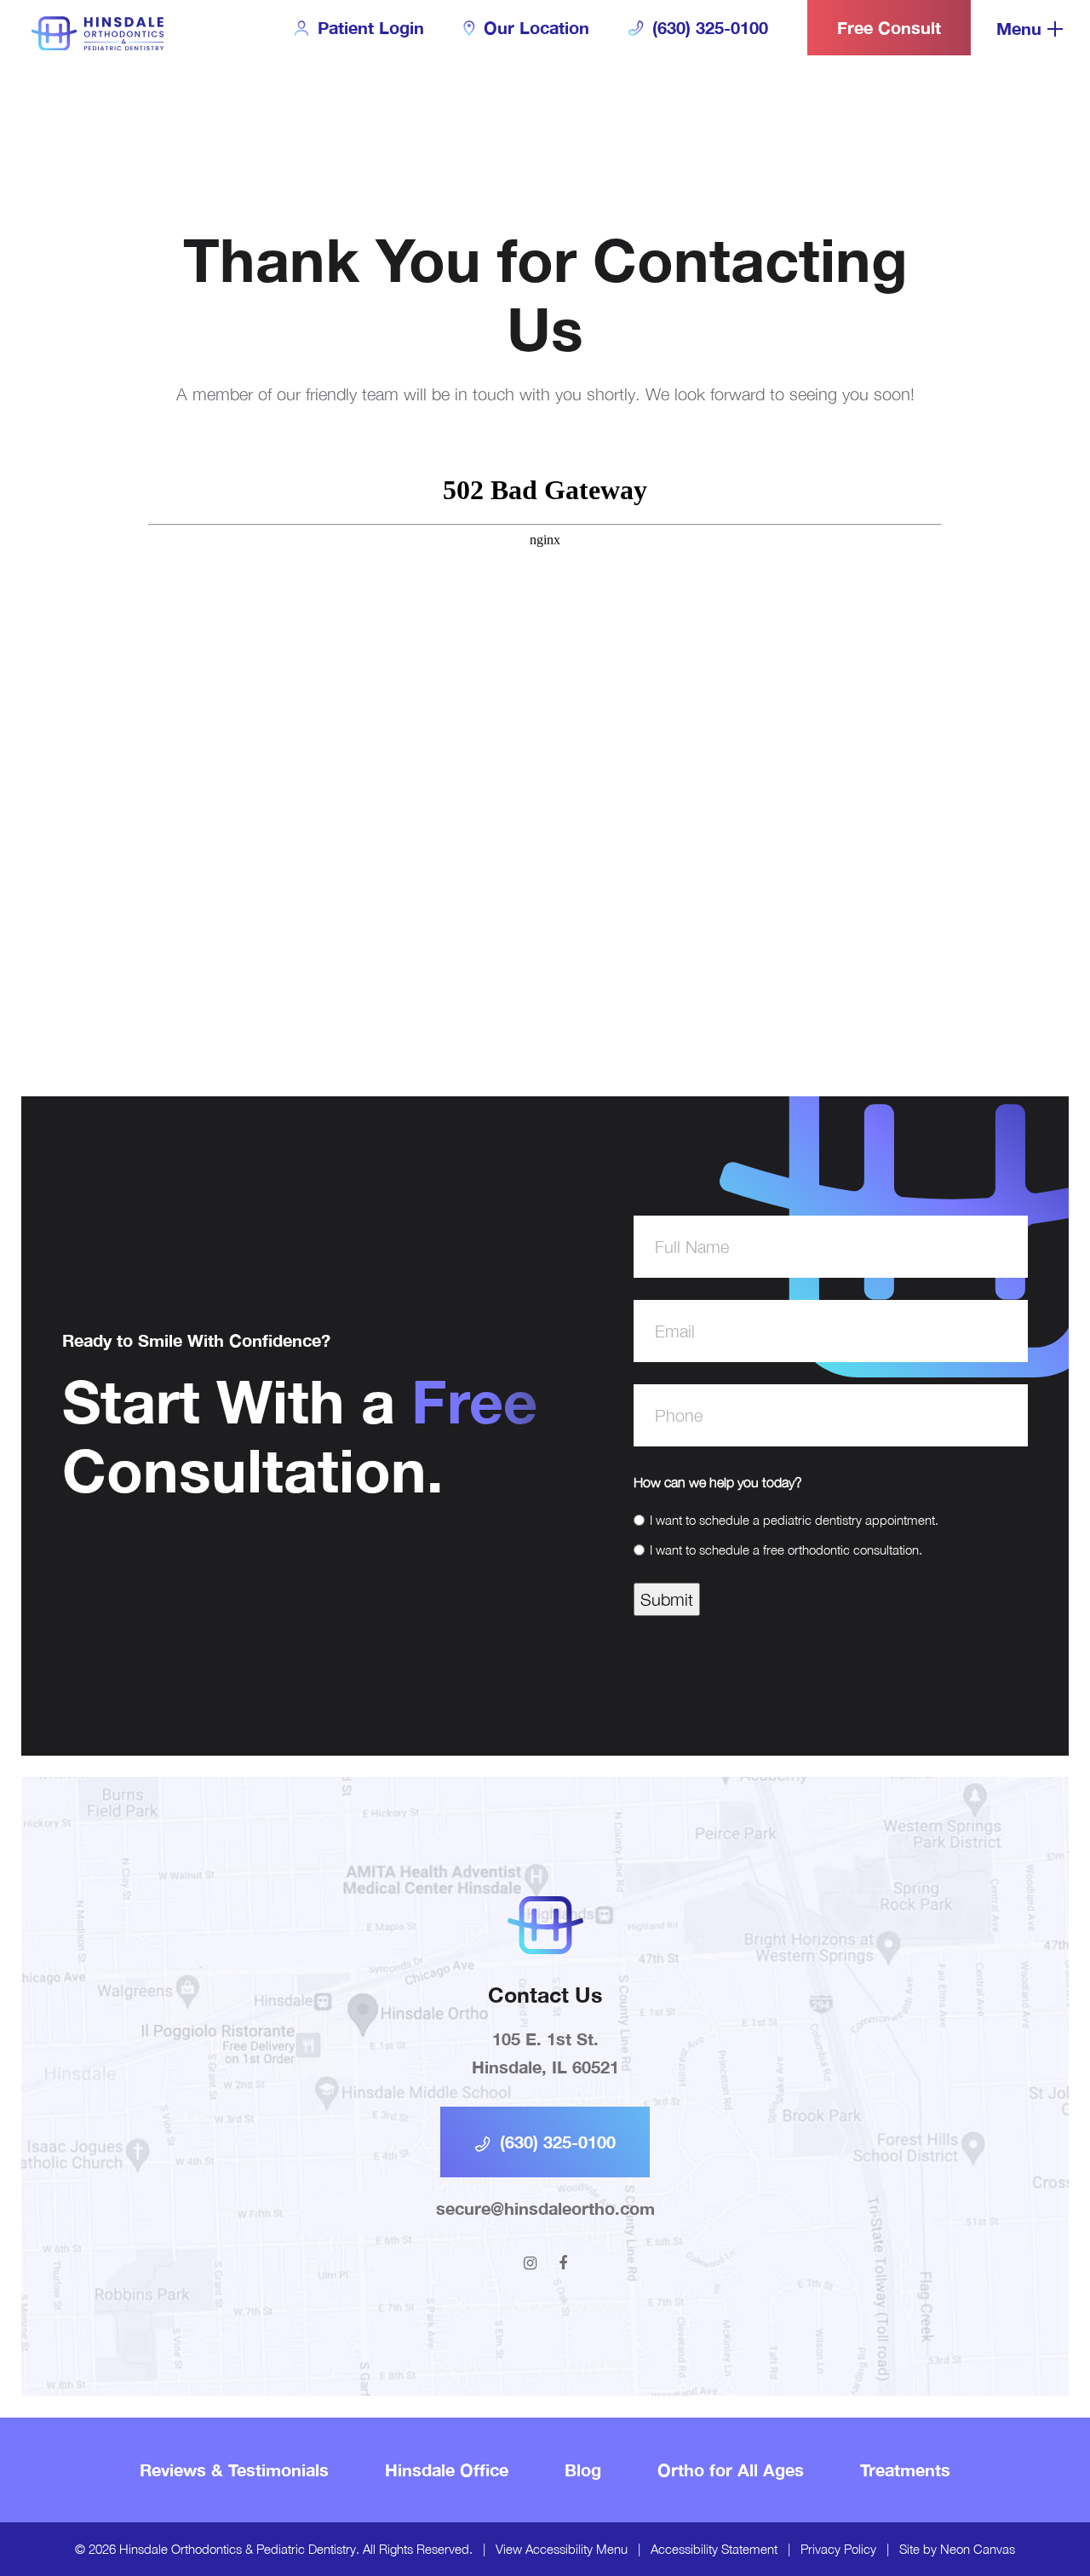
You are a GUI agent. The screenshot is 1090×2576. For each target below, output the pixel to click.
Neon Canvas (978, 2549)
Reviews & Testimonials (234, 2470)
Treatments (905, 2470)
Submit (667, 1599)
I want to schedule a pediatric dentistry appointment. (794, 1520)
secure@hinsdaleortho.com (545, 2208)
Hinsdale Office (447, 2470)
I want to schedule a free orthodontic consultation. (786, 1550)
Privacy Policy (838, 2549)
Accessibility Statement (714, 2549)
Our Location (534, 27)
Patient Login (368, 27)
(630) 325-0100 (708, 27)
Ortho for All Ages (731, 2470)
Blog (583, 2470)
